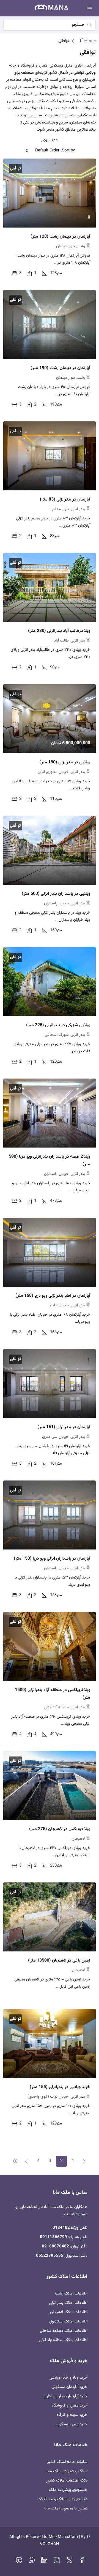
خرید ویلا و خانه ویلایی (69, 2378)
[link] (50, 193)
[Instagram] (57, 2562)
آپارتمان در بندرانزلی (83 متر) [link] (65, 500)
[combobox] (42, 151)
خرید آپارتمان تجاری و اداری (65, 2396)
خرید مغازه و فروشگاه (69, 2406)
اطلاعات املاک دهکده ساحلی (64, 2331)
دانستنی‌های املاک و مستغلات (62, 2499)
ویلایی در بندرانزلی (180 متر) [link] (65, 762)
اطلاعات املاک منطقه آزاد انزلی (63, 2340)
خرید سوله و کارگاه (72, 2415)
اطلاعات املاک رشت (71, 2294)
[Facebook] (82, 2562)
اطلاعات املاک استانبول (68, 2321)
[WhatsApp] (32, 2562)
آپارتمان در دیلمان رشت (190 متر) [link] (60, 368)
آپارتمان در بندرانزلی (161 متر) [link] (64, 1427)
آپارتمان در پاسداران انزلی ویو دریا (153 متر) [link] (52, 1559)
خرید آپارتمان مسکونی (69, 2387)
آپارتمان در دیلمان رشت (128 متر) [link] (60, 237)
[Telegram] (19, 2562)
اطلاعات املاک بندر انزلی (68, 2303)
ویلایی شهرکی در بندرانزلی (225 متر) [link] (58, 1025)
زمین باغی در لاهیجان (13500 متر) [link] (59, 1961)
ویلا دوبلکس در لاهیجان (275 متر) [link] (60, 1829)
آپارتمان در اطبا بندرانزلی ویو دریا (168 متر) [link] (53, 1296)
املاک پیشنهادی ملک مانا (67, 2471)
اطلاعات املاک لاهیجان (69, 2312)
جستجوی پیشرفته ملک (68, 2490)
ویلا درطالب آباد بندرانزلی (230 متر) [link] (59, 631)
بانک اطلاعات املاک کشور (67, 2481)
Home (90, 41)
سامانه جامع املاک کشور (67, 2462)
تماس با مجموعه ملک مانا (66, 2509)
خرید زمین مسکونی (71, 2424)
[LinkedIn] (44, 2562)
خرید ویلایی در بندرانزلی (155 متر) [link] (60, 2087)
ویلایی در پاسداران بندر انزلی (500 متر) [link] (56, 894)
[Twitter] (70, 2562)
